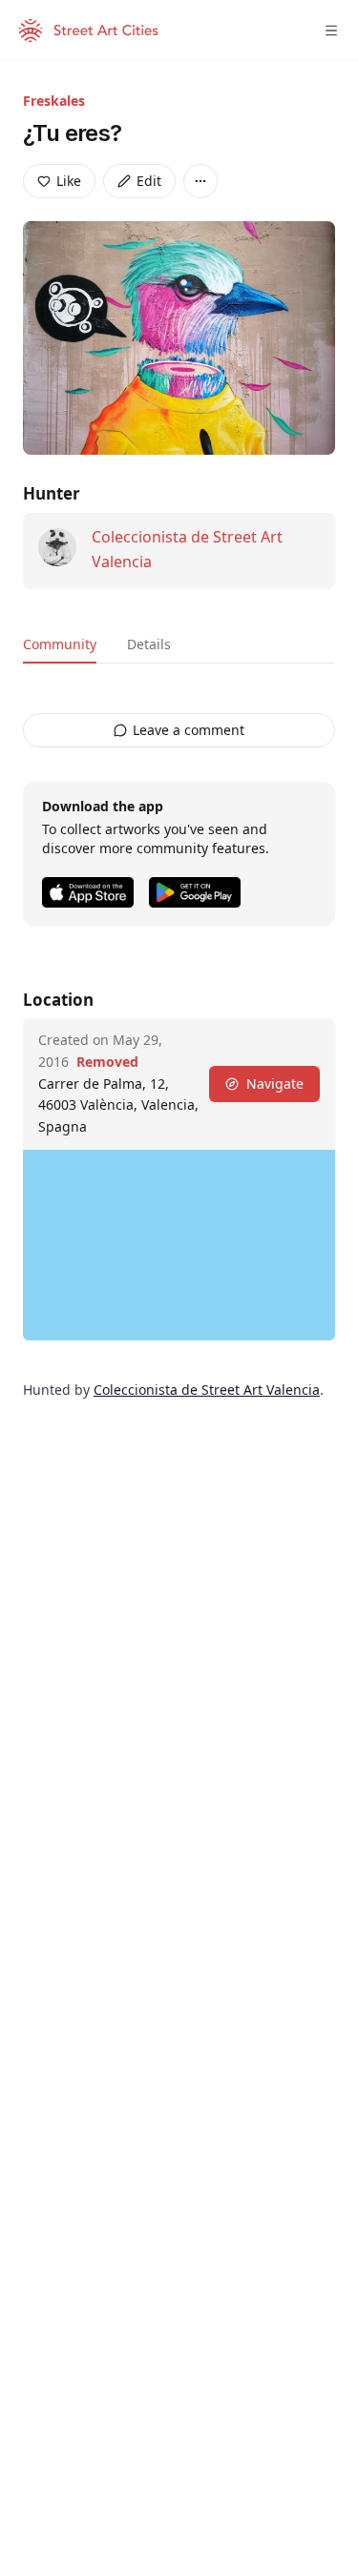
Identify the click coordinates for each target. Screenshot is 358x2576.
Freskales (54, 101)
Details (149, 644)
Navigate (275, 1084)
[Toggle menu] (331, 31)
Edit (149, 181)
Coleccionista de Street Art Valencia (207, 1390)
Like (69, 181)
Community (60, 644)
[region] (179, 1245)
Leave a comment (189, 730)
